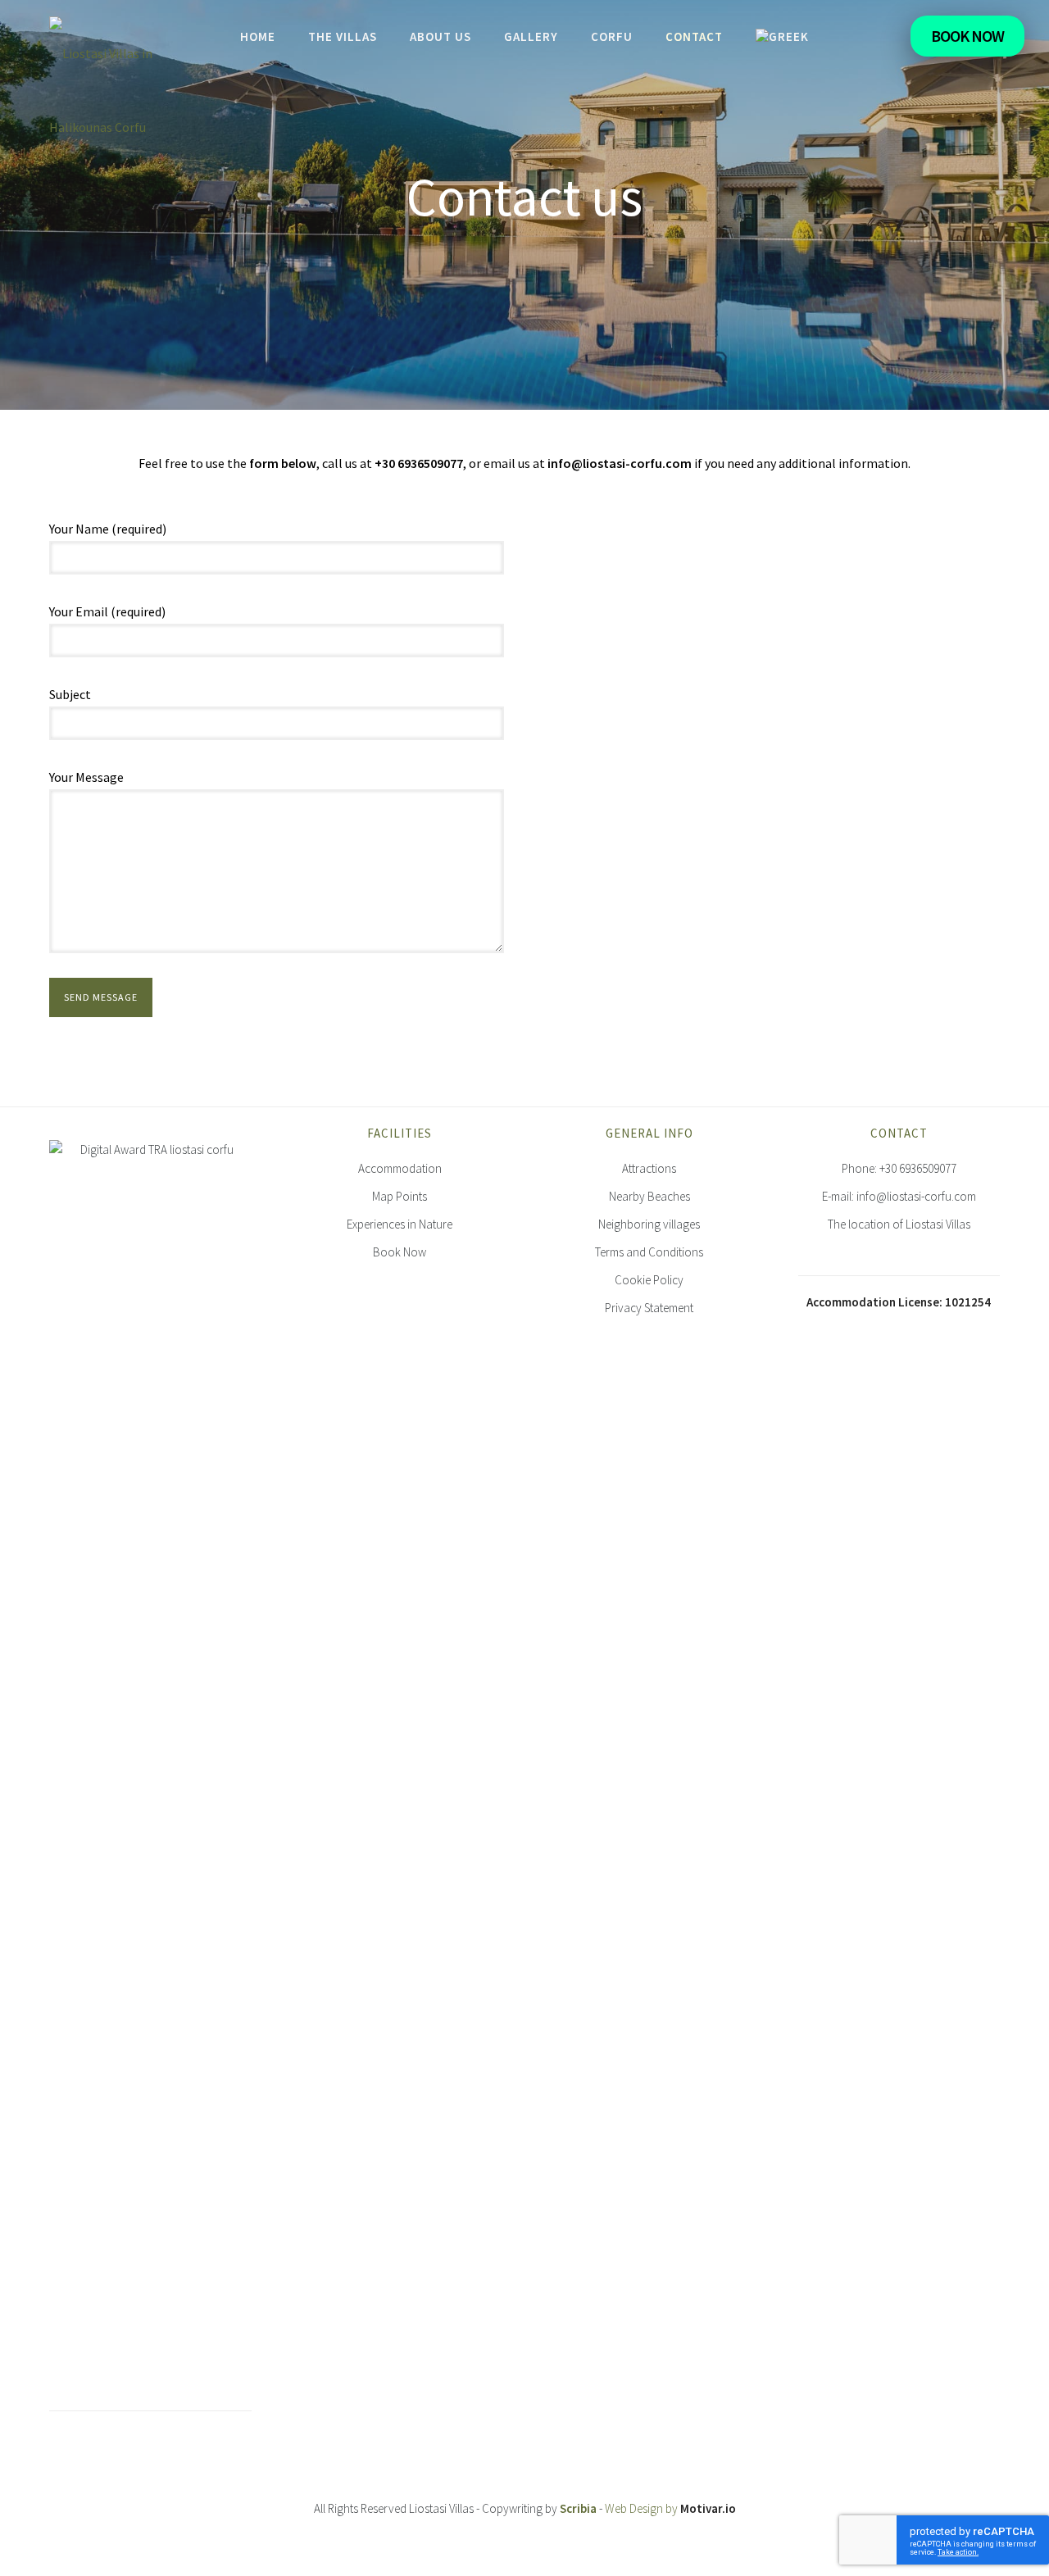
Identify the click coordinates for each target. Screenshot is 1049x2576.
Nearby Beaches (649, 1196)
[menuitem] (782, 36)
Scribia (578, 2508)
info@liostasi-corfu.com (916, 1196)
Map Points (400, 1196)
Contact (694, 36)
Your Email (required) (107, 611)
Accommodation (400, 1168)
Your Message (86, 777)
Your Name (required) (108, 529)
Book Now (967, 36)
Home (258, 36)
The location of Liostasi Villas (899, 1224)
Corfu (612, 36)
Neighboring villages (649, 1224)
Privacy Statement (649, 1308)
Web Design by (670, 2508)
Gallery (531, 36)
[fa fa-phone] (882, 39)
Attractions (649, 1168)
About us (440, 36)
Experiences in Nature (400, 1224)
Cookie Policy (649, 1280)
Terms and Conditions (649, 1252)
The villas (343, 36)
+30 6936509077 (918, 1168)
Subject (70, 694)
